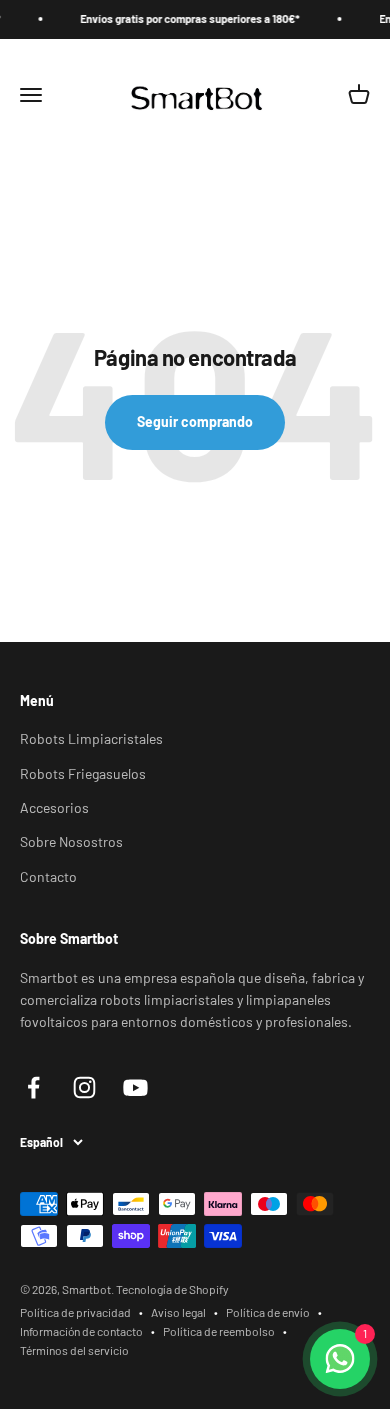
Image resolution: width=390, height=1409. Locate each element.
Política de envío (268, 1312)
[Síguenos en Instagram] (84, 1087)
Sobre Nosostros (71, 841)
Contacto (48, 876)
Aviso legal (178, 1312)
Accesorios (54, 807)
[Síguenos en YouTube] (135, 1087)
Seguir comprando (195, 421)
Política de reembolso (219, 1331)
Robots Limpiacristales (91, 738)
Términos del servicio (74, 1350)
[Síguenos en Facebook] (33, 1087)
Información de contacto (81, 1331)
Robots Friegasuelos (83, 773)
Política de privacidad (75, 1312)
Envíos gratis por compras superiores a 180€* (182, 18)
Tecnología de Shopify (172, 1289)
